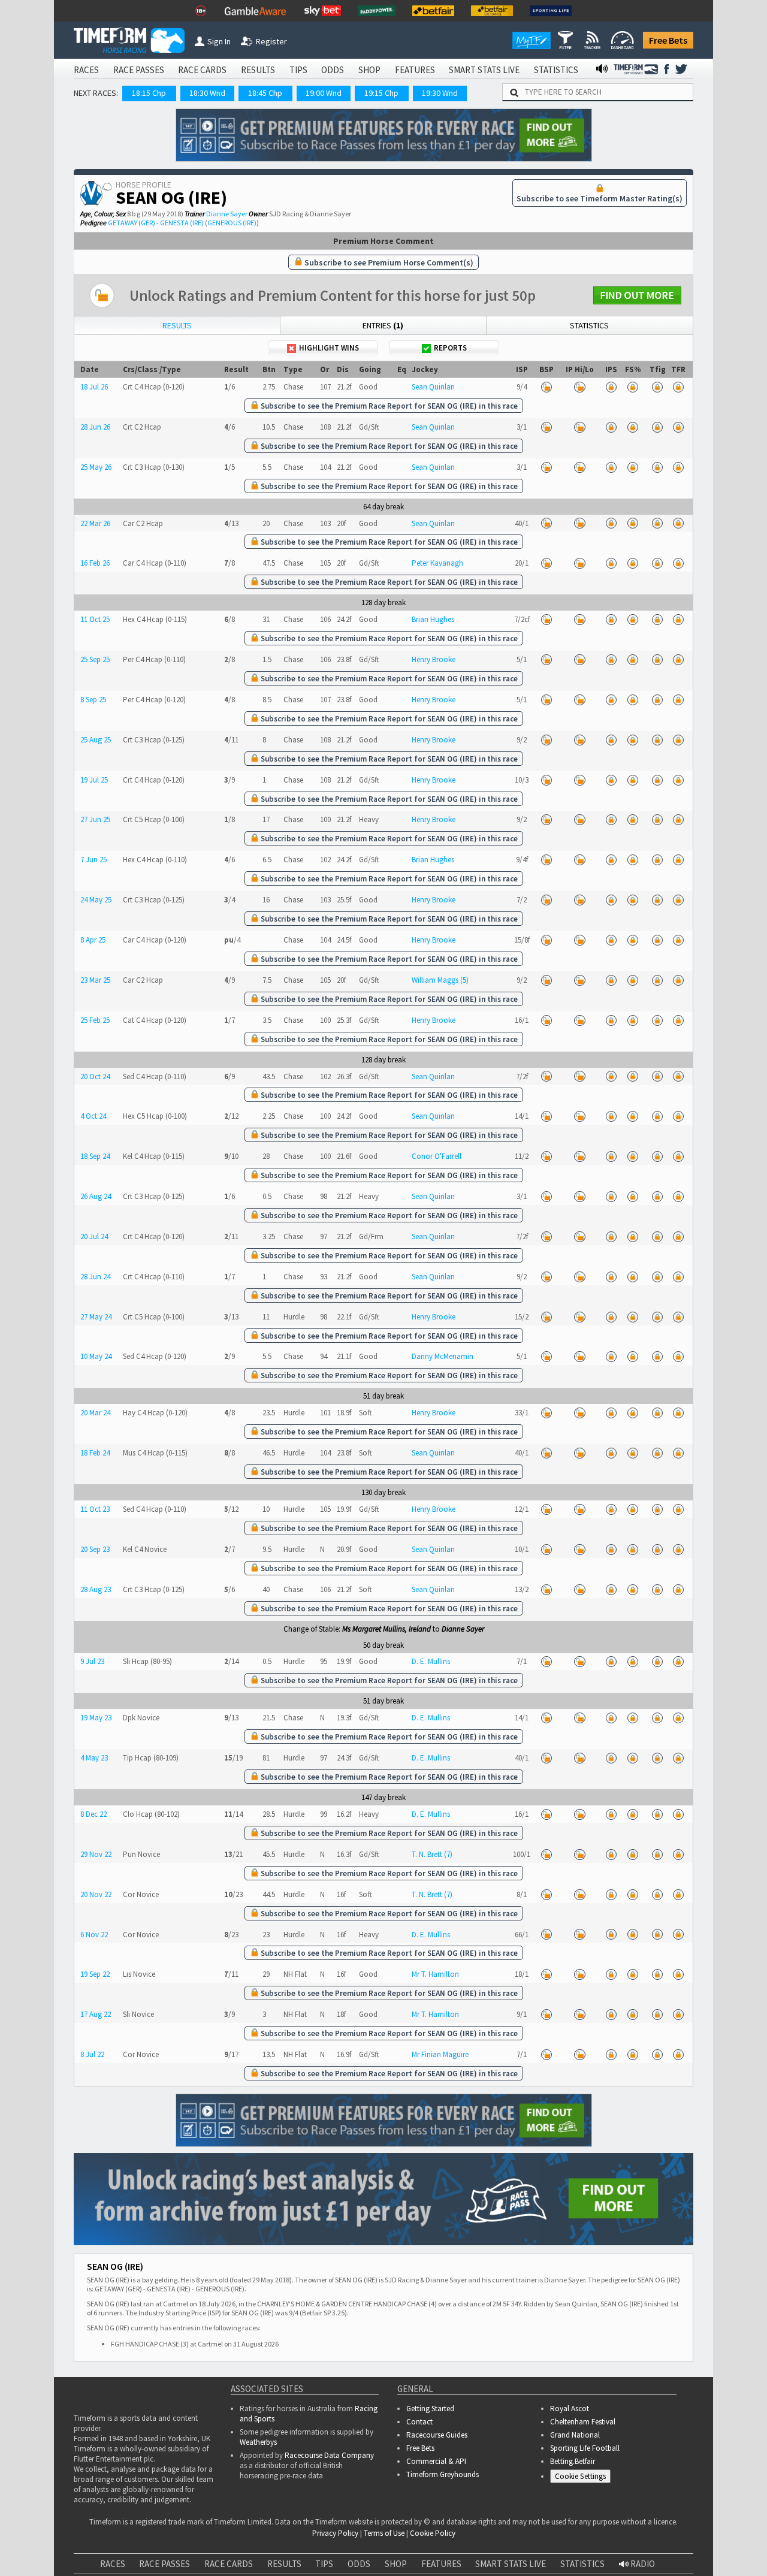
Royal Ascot (570, 2409)
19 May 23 (96, 1718)
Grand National (575, 2435)
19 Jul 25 (94, 780)
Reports (450, 348)
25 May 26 (96, 467)
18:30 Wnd (207, 93)
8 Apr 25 (93, 940)
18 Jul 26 (94, 387)
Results (177, 325)
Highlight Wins (329, 348)
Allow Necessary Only (622, 2529)
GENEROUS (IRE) (232, 223)
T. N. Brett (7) (432, 1854)
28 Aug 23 (96, 1589)
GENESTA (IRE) (182, 223)
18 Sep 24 (95, 1156)
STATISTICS (556, 70)
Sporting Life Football (585, 2448)
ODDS (333, 70)
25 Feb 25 (95, 1020)
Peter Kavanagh (437, 563)
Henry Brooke (434, 659)
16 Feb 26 (95, 563)
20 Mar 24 (95, 1413)
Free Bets (668, 40)
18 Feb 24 (95, 1453)
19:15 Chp (381, 93)
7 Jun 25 (93, 860)
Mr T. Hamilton (435, 1974)
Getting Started (430, 2409)
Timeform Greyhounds (443, 2474)
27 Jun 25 (95, 819)
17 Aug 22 (96, 2014)
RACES (86, 70)
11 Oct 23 (95, 1509)
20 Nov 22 (96, 1894)
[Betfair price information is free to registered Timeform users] (546, 387)
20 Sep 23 (95, 1549)
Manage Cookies (583, 2479)
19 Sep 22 (95, 1974)
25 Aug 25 (96, 740)
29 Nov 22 (96, 1854)
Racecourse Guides (437, 2435)
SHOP (369, 70)
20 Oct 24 (95, 1076)
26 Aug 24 (96, 1196)
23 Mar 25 (95, 980)
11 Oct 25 (95, 619)
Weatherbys (258, 2442)
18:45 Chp (265, 93)
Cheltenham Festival (583, 2422)
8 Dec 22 (93, 1814)
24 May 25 (96, 900)
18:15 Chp (149, 93)
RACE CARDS (202, 70)
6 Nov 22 (94, 1935)
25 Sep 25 (95, 659)
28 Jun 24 (95, 1277)
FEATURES (415, 70)
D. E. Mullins (431, 1661)
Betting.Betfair (573, 2461)
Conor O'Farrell (437, 1156)
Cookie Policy (272, 2541)
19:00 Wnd (324, 93)
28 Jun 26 (95, 427)
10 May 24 (96, 1356)
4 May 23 (94, 1758)
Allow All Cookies (532, 2529)
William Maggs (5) (440, 980)
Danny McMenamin (443, 1356)
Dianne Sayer (227, 214)
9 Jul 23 (92, 1661)
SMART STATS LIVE (484, 70)
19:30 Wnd (440, 93)
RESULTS (258, 70)
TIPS (298, 70)
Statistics (589, 325)
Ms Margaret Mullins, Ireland (386, 1629)
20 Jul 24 (94, 1236)
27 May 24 (96, 1317)
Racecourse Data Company (329, 2455)
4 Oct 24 (93, 1116)
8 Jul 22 (92, 2054)
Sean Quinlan (433, 387)
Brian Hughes (433, 619)
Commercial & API (436, 2461)
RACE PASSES (139, 70)
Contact (419, 2422)
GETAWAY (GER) (132, 223)
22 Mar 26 (95, 523)
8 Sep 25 (93, 700)
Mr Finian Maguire (440, 2054)
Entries (383, 325)
